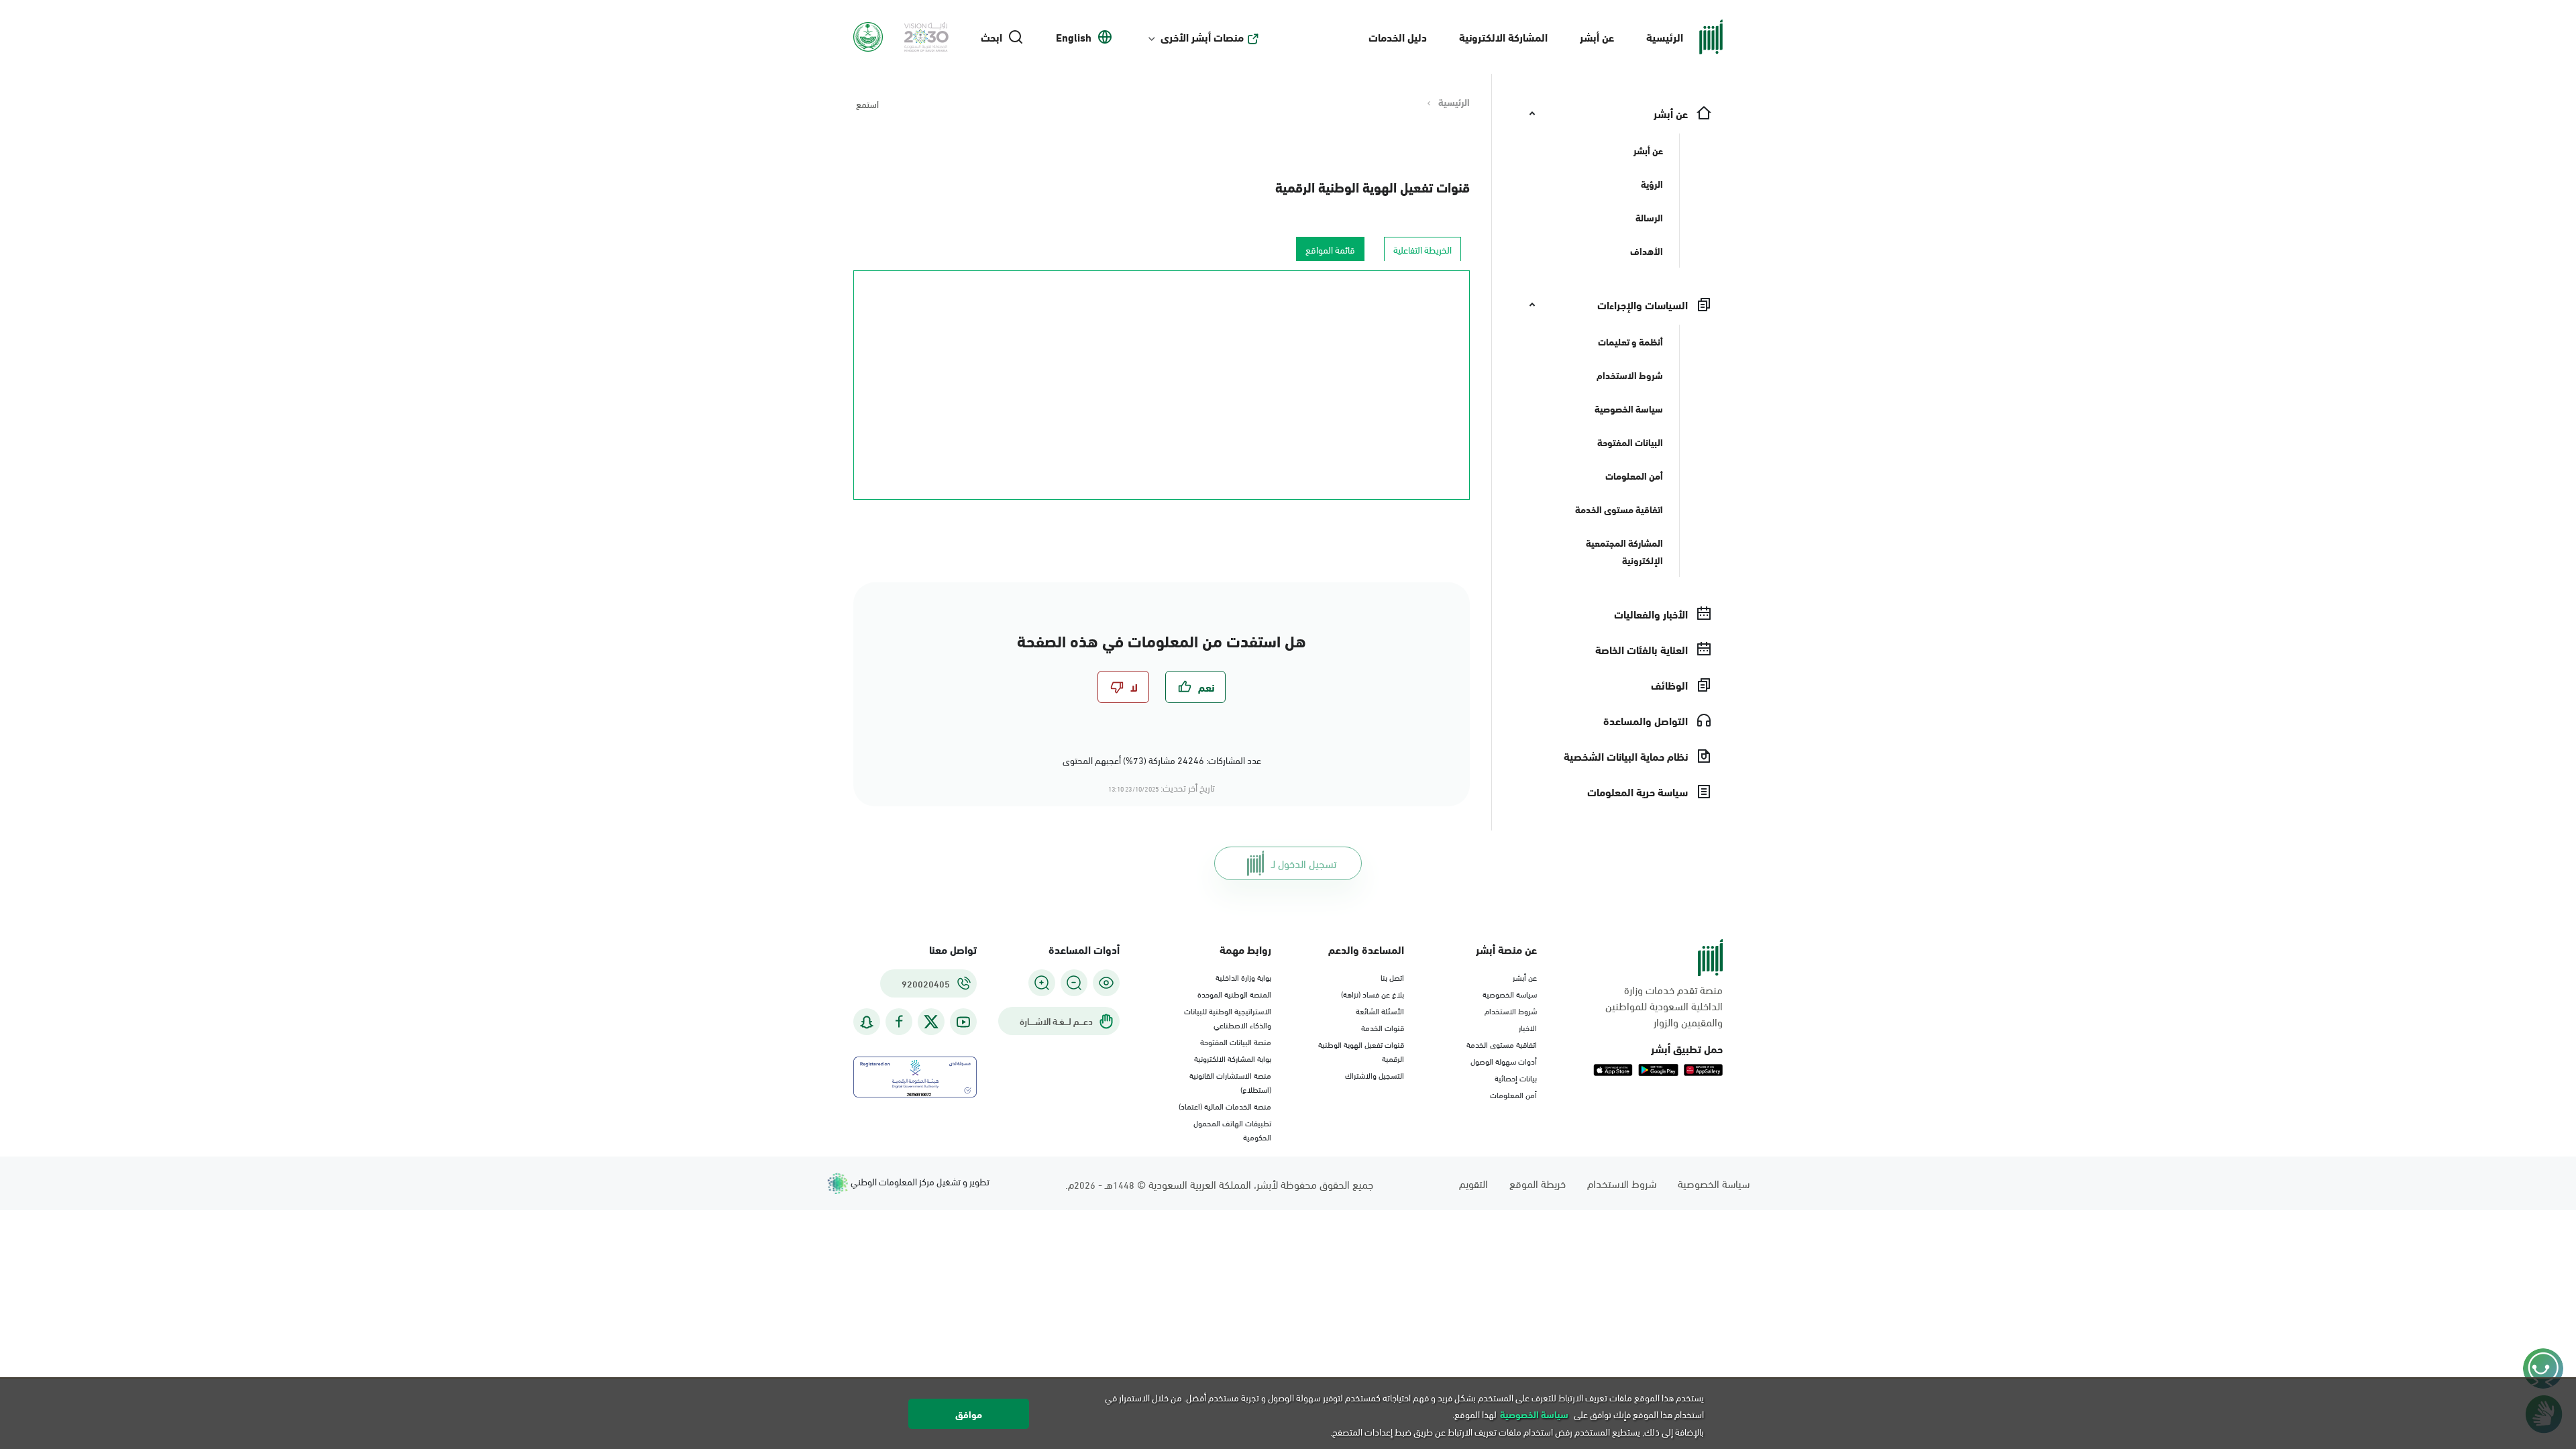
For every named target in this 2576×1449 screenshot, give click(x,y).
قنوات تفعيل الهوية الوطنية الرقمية (1373, 186)
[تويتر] (931, 1022)
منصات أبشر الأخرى (1202, 37)
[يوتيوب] (963, 1022)
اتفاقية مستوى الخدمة (1502, 1044)
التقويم (1473, 1183)
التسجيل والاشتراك (1375, 1075)
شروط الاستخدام (1511, 1010)
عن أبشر (1597, 37)
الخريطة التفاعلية (1423, 249)
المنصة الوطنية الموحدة (1234, 994)
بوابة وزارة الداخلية (1243, 977)
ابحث (991, 37)
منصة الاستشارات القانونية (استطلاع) (1230, 1082)
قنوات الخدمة (1383, 1027)
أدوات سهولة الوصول (1504, 1061)
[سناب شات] (867, 1022)
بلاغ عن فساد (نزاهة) (1373, 994)
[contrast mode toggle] (1106, 983)
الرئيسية (1665, 37)
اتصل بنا (1392, 977)
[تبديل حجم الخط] (1074, 983)
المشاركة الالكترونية (1503, 37)
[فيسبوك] (899, 1022)
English (1074, 37)
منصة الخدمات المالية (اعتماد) (1225, 1106)
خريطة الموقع (1538, 1183)
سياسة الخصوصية (1510, 994)
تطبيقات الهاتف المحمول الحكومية (1232, 1129)
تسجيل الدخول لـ (1304, 863)
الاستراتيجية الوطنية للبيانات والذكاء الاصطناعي (1228, 1017)
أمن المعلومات (1513, 1094)
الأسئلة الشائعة (1380, 1010)
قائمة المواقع (1330, 249)
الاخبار (1528, 1027)
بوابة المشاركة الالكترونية (1233, 1058)
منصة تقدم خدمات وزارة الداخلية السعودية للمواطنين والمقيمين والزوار (1664, 1006)
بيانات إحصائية (1516, 1077)
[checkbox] (1195, 687)
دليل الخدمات (1398, 37)
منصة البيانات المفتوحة (1236, 1041)
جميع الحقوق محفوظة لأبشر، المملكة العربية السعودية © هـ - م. (1219, 1184)
